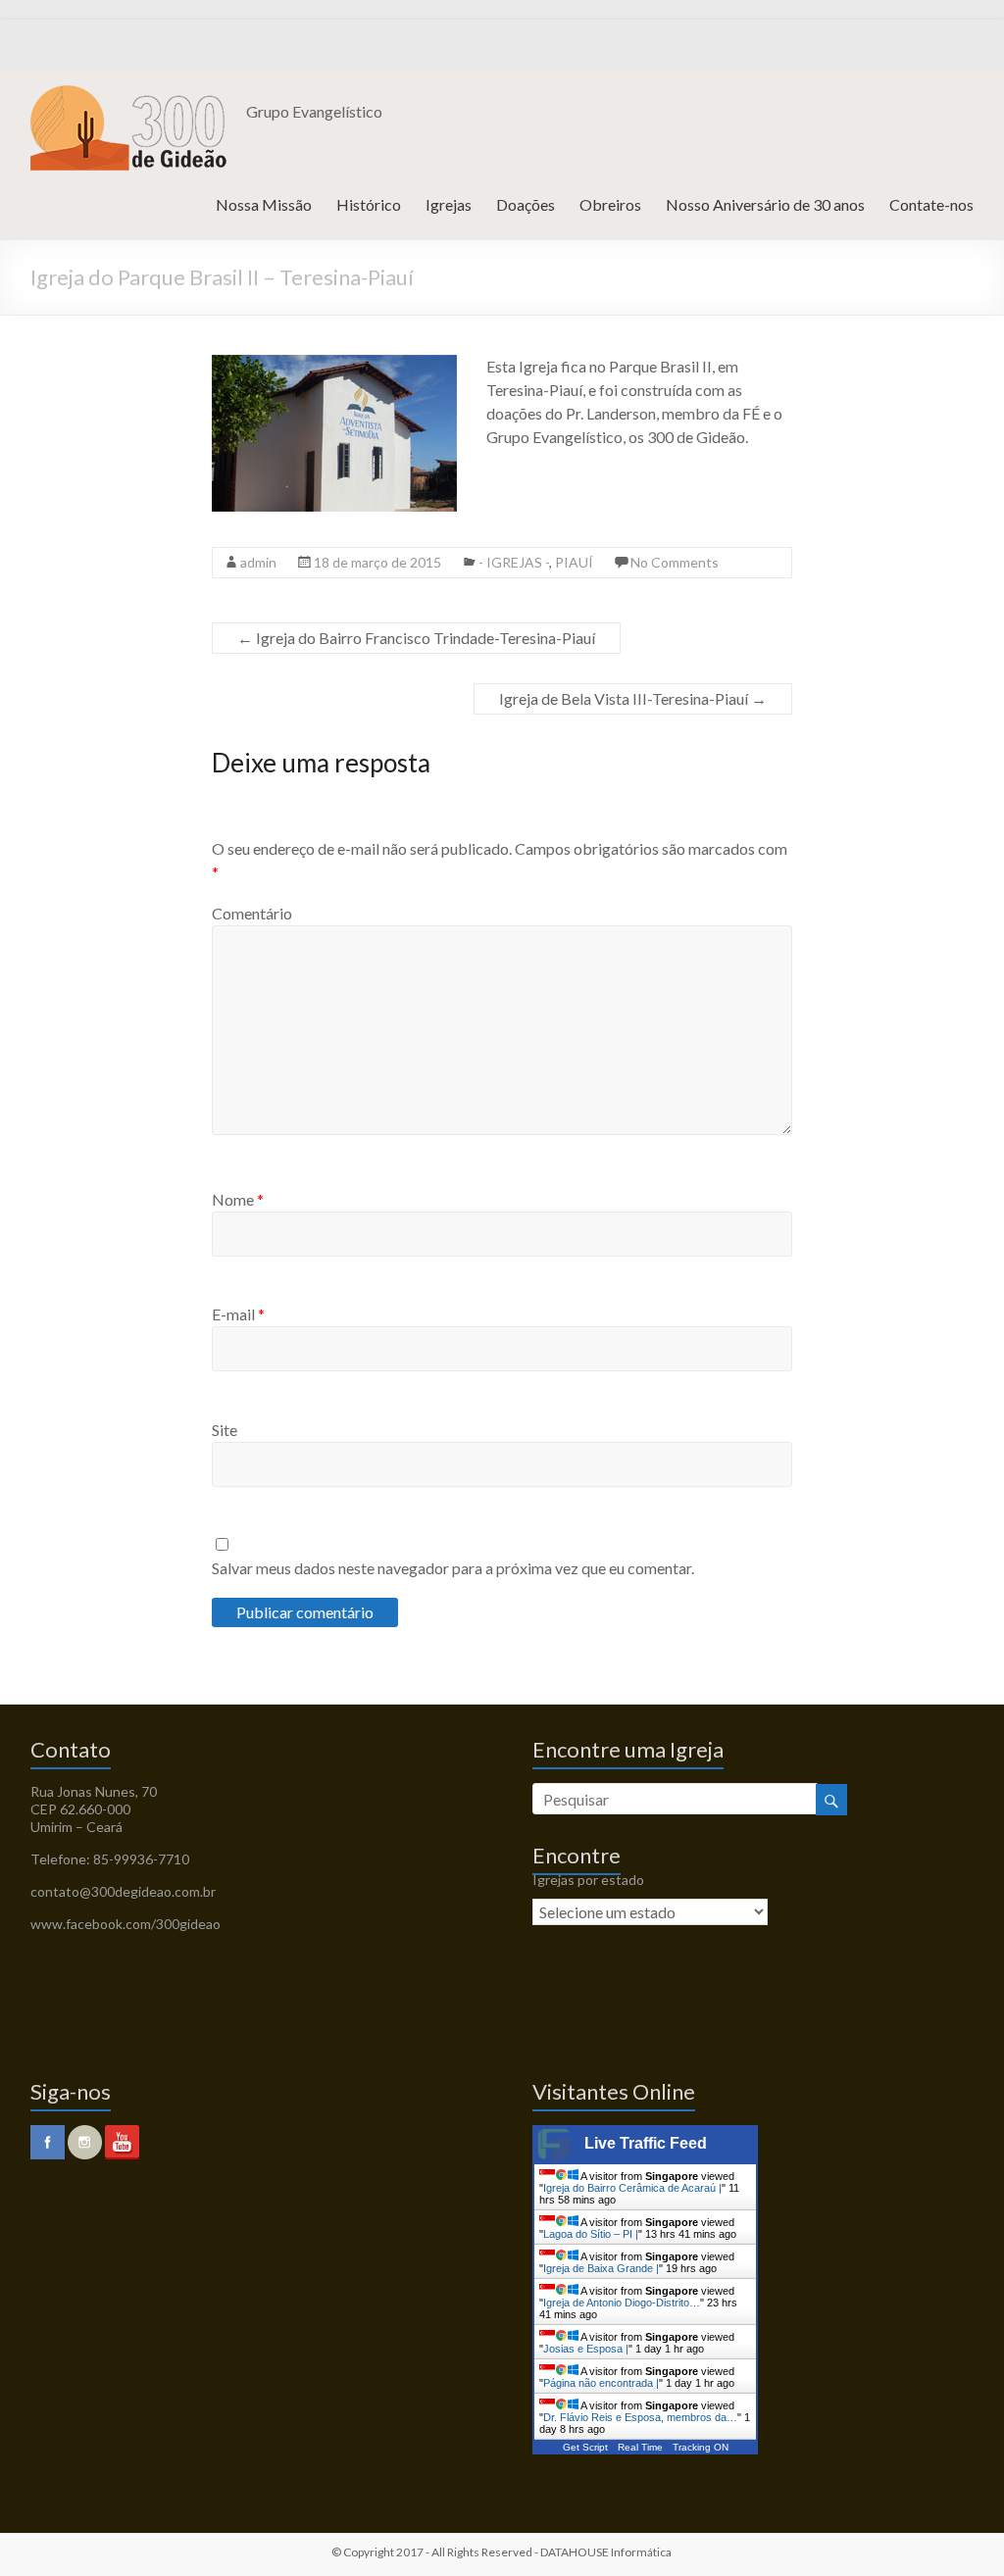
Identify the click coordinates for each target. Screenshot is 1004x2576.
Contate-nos (931, 204)
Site (225, 1430)
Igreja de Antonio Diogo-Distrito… (622, 2303)
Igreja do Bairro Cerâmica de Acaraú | (632, 2188)
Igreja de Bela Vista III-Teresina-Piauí (633, 698)
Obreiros (610, 204)
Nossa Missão (264, 204)
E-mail (238, 1314)
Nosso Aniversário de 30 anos (765, 204)
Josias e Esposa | (586, 2349)
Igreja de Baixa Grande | (601, 2268)
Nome (238, 1199)
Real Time (640, 2447)
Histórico (369, 204)
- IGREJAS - (514, 562)
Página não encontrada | (601, 2383)
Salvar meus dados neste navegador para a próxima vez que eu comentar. (453, 1568)
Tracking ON (701, 2447)
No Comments (675, 562)
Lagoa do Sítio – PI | (591, 2234)
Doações (526, 204)
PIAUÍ (574, 562)
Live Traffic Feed (646, 2143)
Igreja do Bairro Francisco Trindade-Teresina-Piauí (416, 638)
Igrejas (449, 204)
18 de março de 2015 (377, 562)
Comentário (252, 913)
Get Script (585, 2447)
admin (258, 562)
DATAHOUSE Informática (606, 2552)
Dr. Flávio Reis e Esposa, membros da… (640, 2417)
